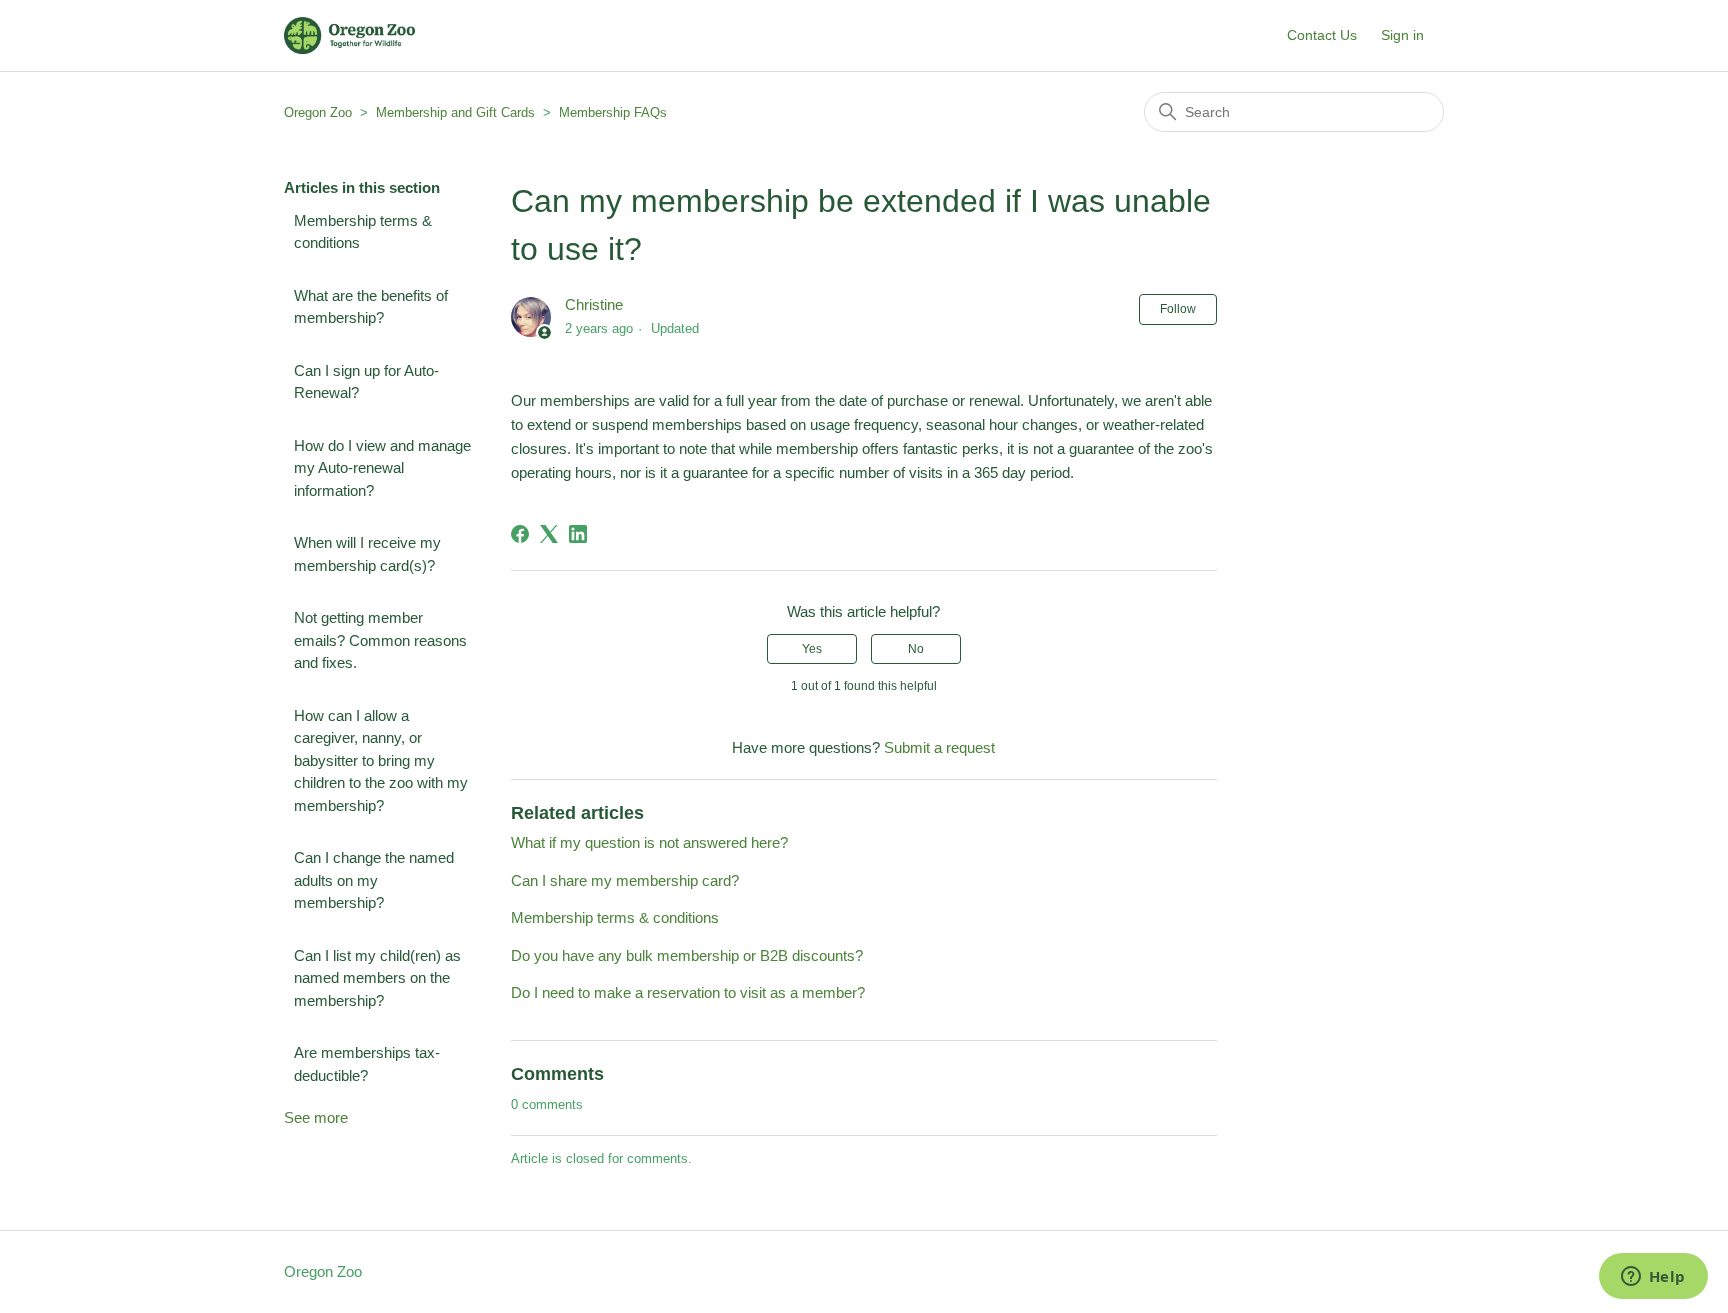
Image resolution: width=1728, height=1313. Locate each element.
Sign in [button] (1402, 35)
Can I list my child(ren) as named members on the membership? (377, 978)
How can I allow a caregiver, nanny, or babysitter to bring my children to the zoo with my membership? (381, 760)
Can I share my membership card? (625, 880)
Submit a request (939, 747)
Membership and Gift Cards (455, 112)
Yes (812, 649)
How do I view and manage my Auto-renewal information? (382, 468)
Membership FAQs (613, 112)
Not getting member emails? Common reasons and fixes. (380, 640)
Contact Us (1322, 35)
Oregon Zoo (318, 112)
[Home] (349, 35)
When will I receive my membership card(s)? (367, 554)
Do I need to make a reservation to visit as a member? (688, 992)
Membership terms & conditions (363, 232)
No (916, 649)
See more (316, 1117)
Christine (594, 304)
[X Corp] (549, 534)
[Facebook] (520, 534)
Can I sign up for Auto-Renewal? (366, 382)
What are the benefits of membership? (371, 307)
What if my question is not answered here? (649, 842)
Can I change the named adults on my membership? (374, 880)
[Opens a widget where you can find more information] (1653, 1278)
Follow (1178, 309)
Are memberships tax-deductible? (367, 1064)
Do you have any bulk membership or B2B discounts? (687, 955)
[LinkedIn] (578, 534)
